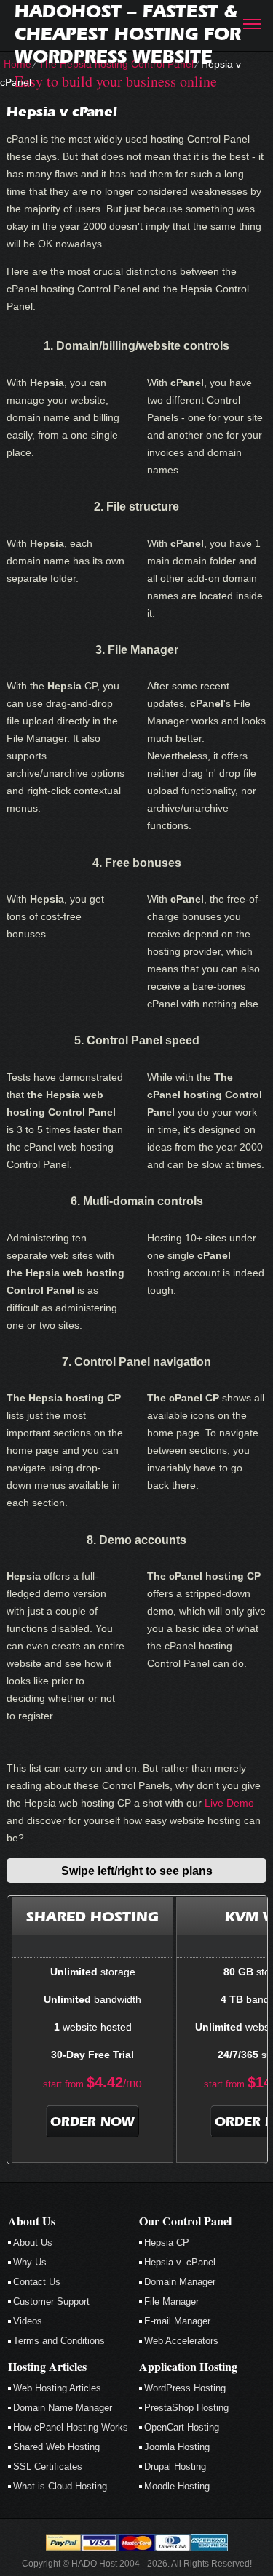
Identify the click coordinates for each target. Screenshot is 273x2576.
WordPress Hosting (185, 2388)
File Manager (171, 2301)
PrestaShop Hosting (186, 2408)
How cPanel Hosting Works (71, 2427)
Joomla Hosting (177, 2447)
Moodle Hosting (177, 2486)
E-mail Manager (177, 2321)
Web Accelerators (181, 2341)
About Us (33, 2243)
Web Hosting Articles (57, 2388)
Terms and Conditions (59, 2341)
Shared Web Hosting (56, 2447)
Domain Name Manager (63, 2408)
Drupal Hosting (175, 2467)
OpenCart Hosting (182, 2427)
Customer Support (51, 2301)
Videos (28, 2321)
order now (92, 2121)
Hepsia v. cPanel (180, 2262)
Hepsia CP (167, 2243)
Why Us (30, 2262)
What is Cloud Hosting (60, 2486)
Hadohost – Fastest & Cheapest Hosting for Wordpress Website (128, 34)
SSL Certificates (48, 2467)
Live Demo (229, 1803)
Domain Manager (180, 2282)
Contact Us (37, 2282)
